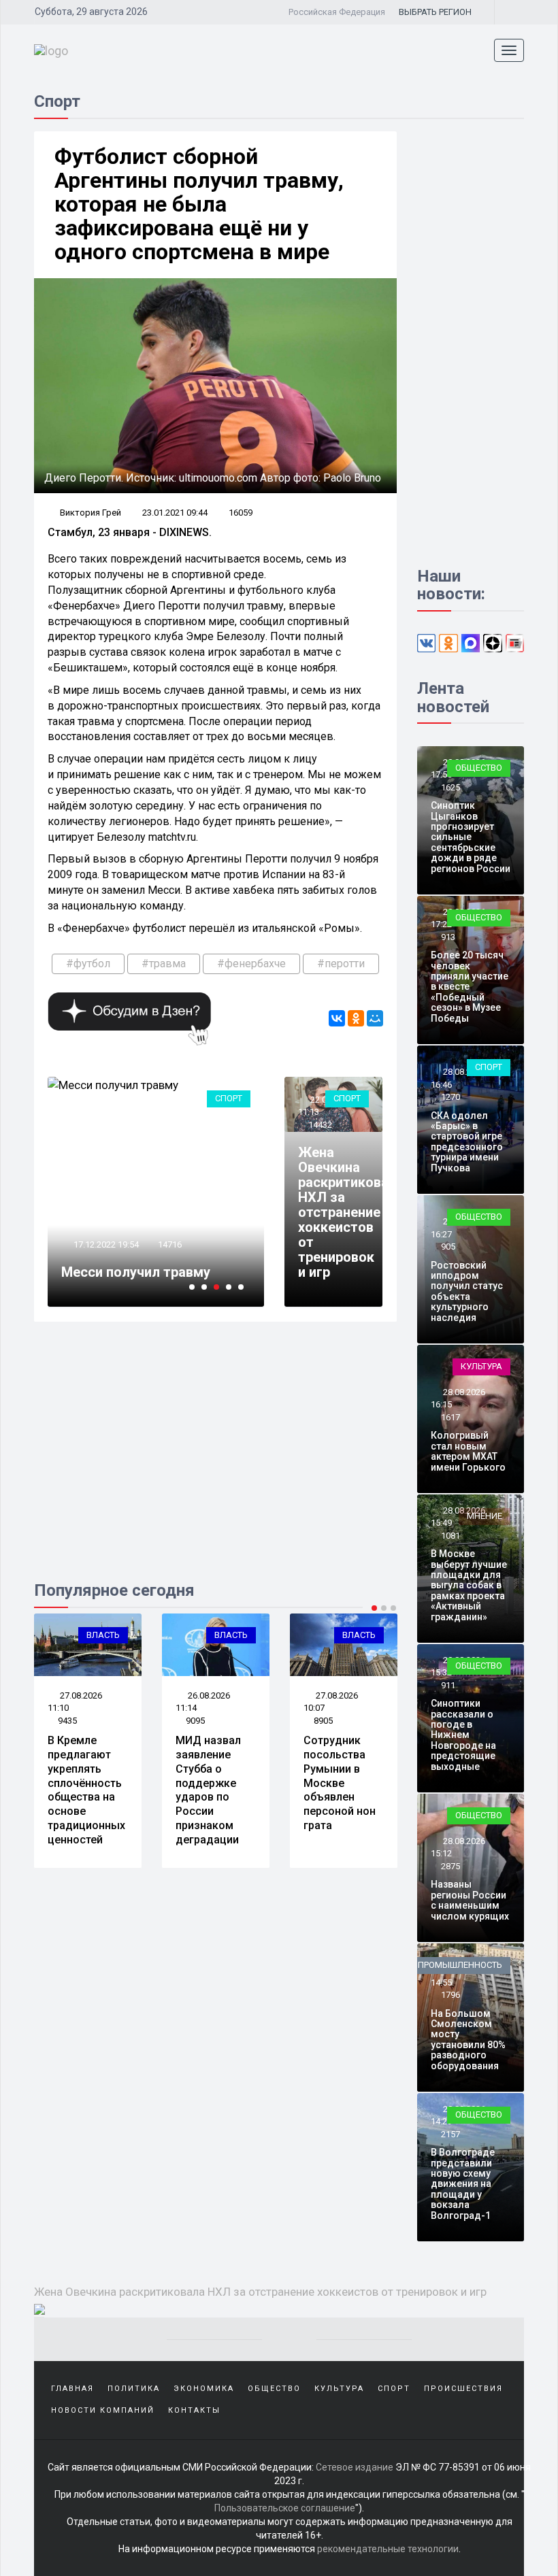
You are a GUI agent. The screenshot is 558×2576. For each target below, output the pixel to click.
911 (448, 1685)
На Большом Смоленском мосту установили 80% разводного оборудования (468, 2040)
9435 (67, 1721)
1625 (450, 787)
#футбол (88, 964)
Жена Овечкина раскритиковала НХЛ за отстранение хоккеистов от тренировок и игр (351, 1212)
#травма (164, 964)
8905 (323, 1721)
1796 (450, 1995)
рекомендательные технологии (388, 2549)
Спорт (229, 1098)
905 (448, 1247)
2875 (450, 1866)
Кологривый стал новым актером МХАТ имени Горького (468, 1451)
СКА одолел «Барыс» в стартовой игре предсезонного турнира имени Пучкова (467, 1142)
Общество (479, 768)
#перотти (341, 964)
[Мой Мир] (375, 1018)
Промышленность (460, 1965)
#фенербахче (251, 964)
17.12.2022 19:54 (105, 1244)
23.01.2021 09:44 (175, 513)
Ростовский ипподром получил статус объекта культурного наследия (467, 1291)
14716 (170, 1244)
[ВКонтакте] (337, 1018)
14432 (320, 1125)
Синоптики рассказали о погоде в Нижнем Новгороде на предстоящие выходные (463, 1735)
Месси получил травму (136, 1272)
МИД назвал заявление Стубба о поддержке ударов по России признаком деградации (208, 1790)
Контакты (194, 2410)
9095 (195, 1721)
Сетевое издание (355, 2467)
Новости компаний (103, 2410)
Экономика (204, 2389)
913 (448, 937)
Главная (72, 2389)
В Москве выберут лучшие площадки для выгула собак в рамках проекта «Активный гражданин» (469, 1585)
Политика (134, 2389)
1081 (450, 1536)
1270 (450, 1097)
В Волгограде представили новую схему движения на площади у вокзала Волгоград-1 (463, 2184)
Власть (103, 1635)
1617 (450, 1417)
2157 (450, 2134)
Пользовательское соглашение (285, 2508)
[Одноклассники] (356, 1018)
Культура (481, 1366)
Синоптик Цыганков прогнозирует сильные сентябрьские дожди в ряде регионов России (471, 837)
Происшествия (463, 2389)
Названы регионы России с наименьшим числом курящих (470, 1900)
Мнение (485, 1516)
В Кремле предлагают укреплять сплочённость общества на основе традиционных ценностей (86, 1790)
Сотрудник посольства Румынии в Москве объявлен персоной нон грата (340, 1783)
